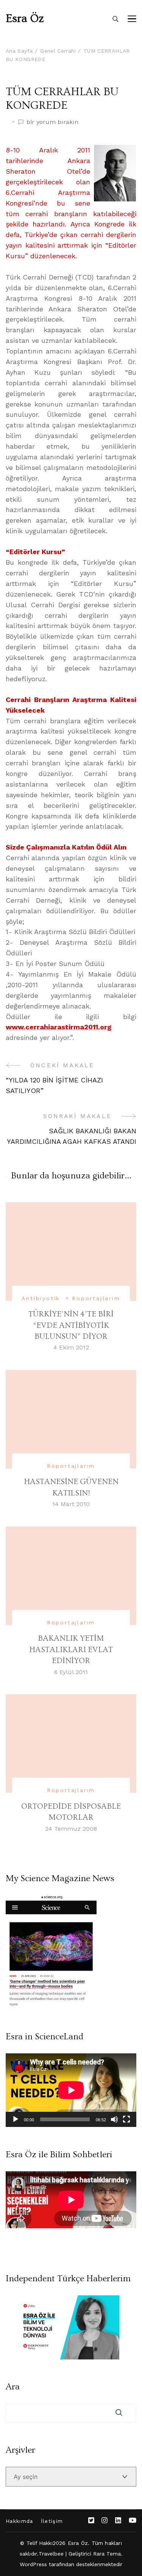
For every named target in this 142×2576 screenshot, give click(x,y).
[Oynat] (16, 2119)
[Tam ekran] (126, 2119)
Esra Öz (25, 19)
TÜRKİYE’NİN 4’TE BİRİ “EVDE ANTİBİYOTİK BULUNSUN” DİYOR (71, 1325)
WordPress (34, 2564)
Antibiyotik (41, 1298)
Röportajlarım (96, 1298)
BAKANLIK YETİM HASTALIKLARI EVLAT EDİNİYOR (71, 1649)
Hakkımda (20, 2521)
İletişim (52, 2521)
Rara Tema (107, 2554)
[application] (71, 2090)
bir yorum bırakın (52, 123)
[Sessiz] (114, 2119)
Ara (13, 2387)
